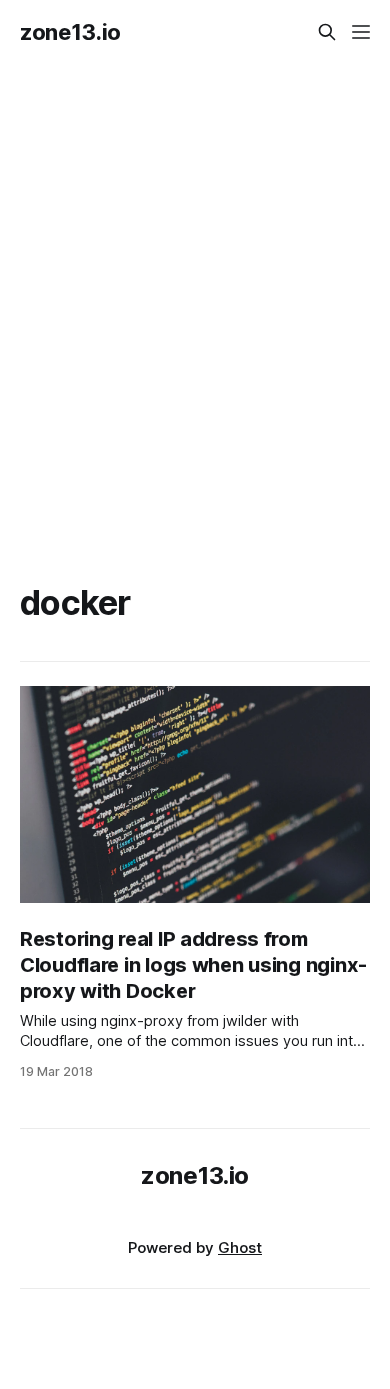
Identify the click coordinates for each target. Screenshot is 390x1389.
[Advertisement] (195, 299)
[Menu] (361, 32)
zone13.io (70, 32)
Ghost (240, 1247)
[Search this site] (327, 32)
